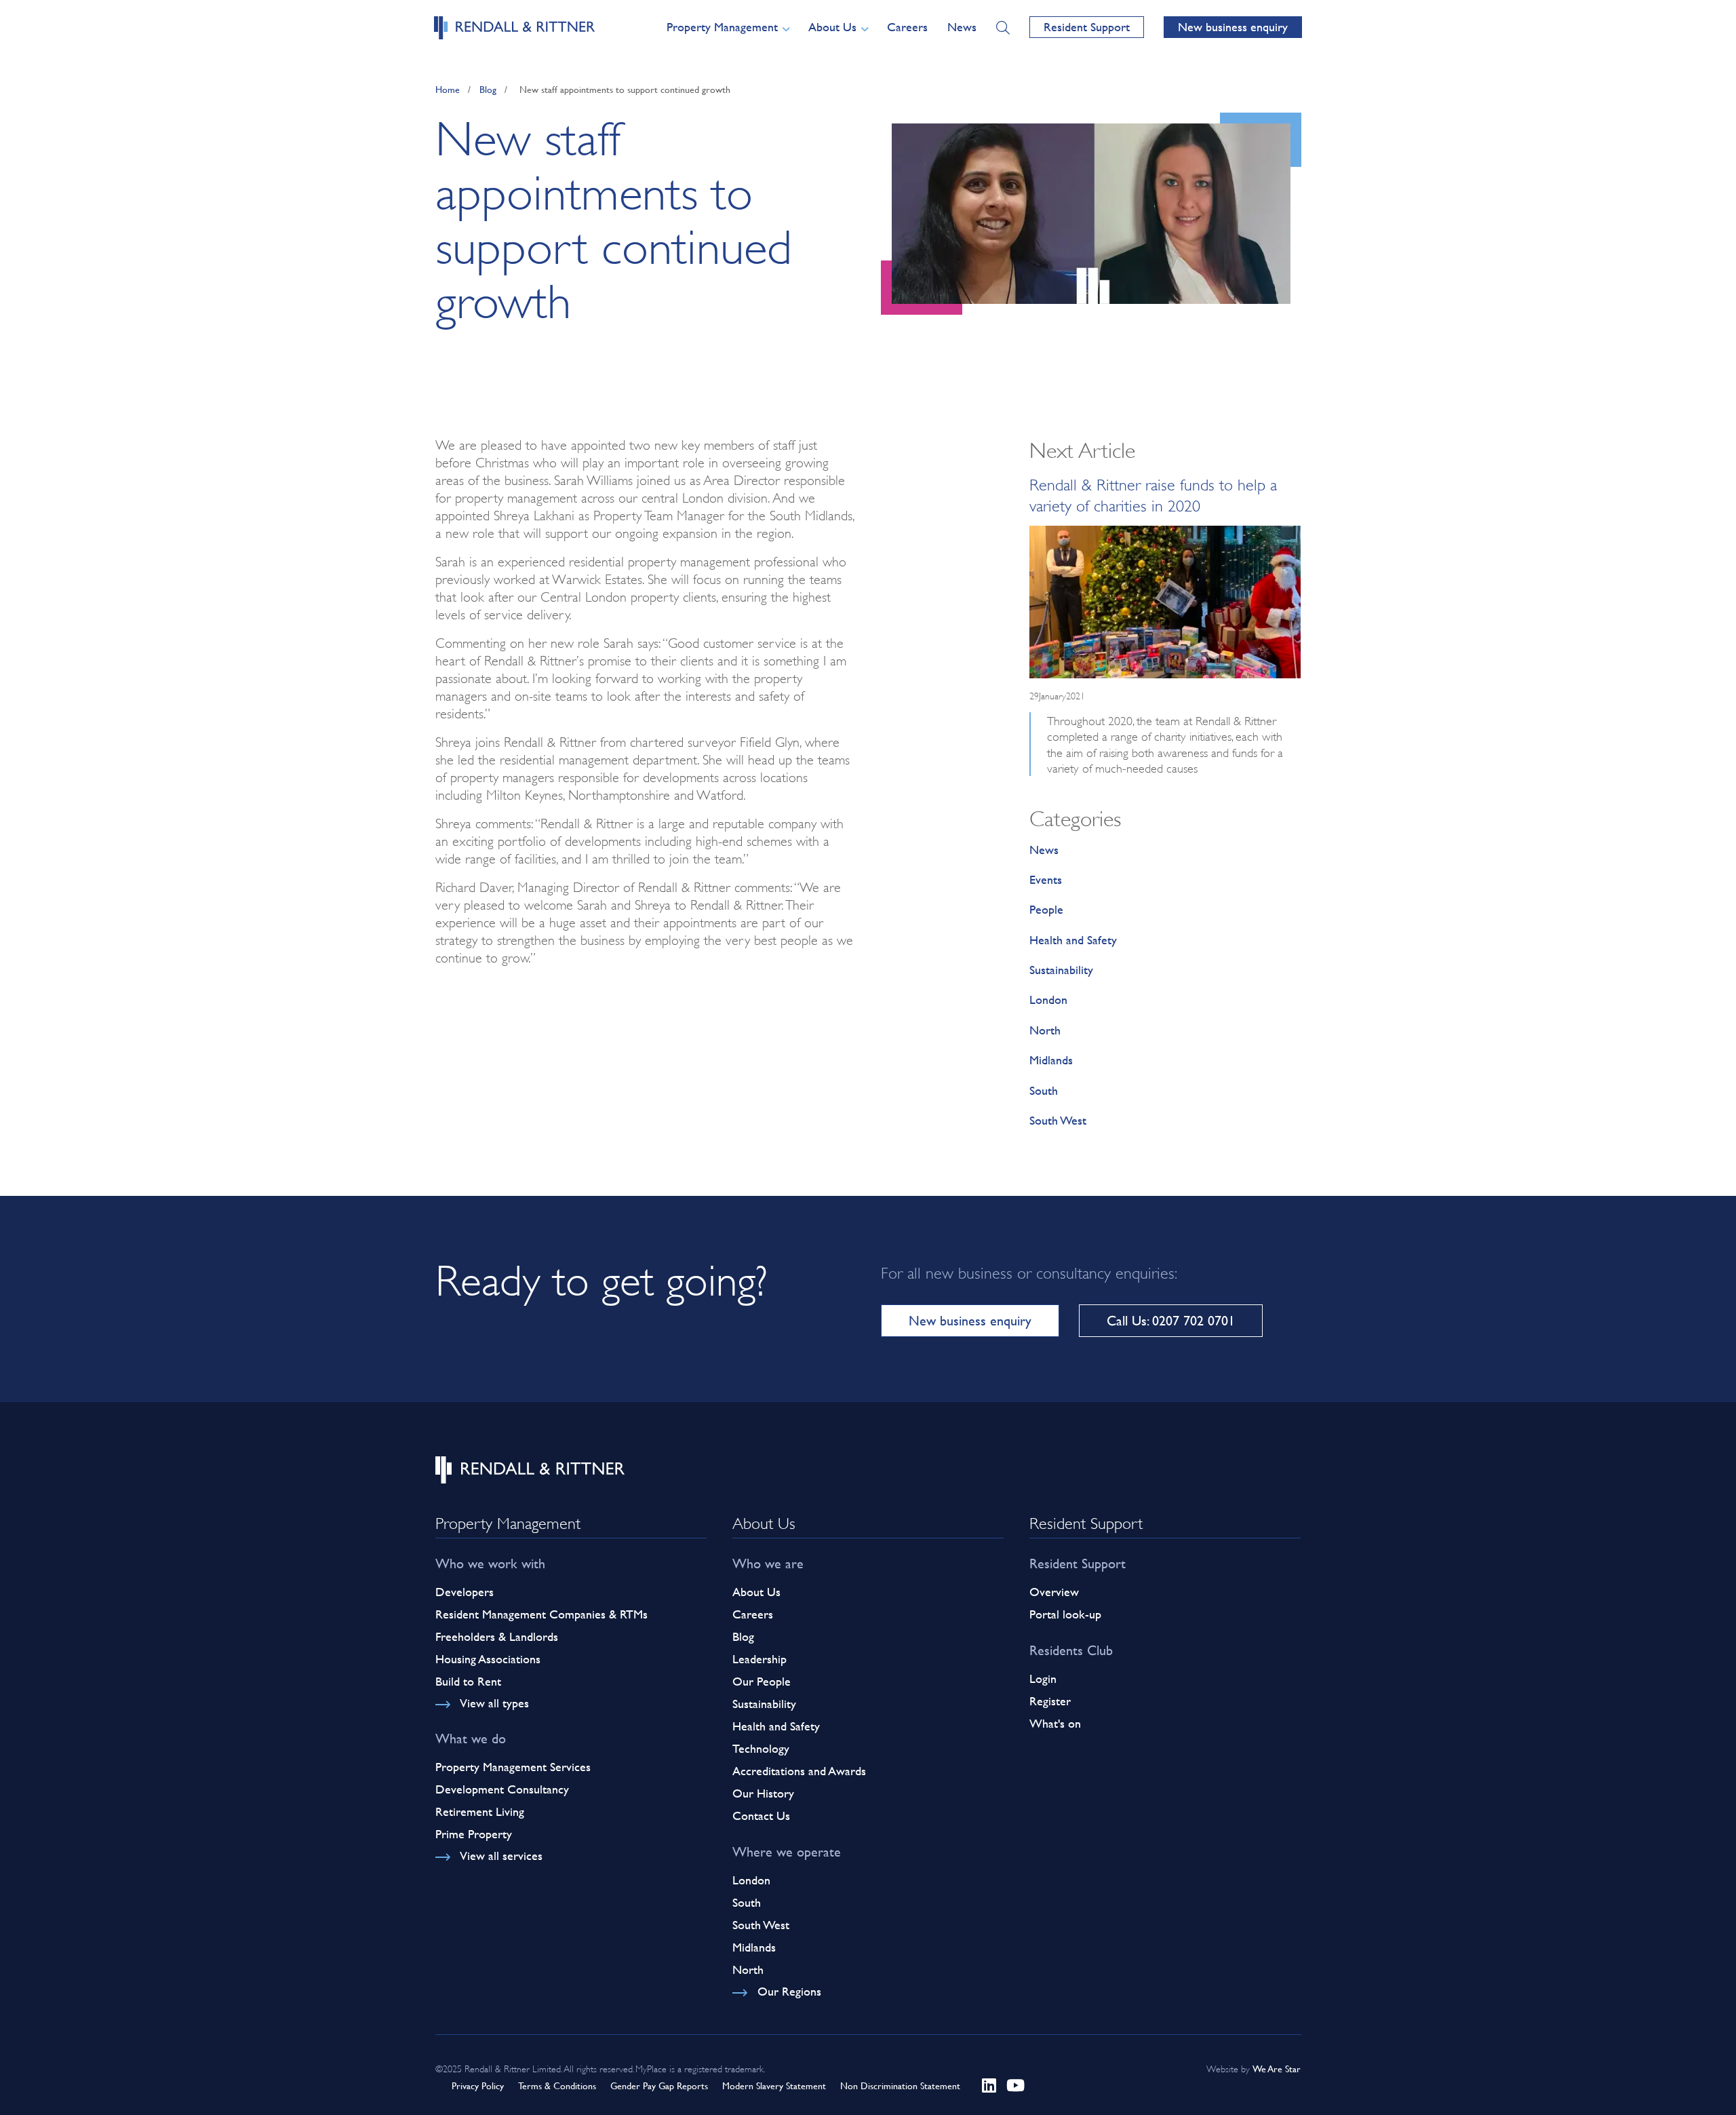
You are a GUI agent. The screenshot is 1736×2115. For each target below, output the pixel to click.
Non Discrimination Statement (900, 2085)
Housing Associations (488, 1659)
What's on (1055, 1723)
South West (1058, 1120)
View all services (501, 1856)
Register (1050, 1701)
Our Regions (789, 1991)
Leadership (759, 1659)
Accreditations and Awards (799, 1771)
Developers (465, 1592)
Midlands (1051, 1060)
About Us (756, 1592)
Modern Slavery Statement (774, 2085)
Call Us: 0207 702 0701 (1171, 1320)
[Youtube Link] (1015, 2085)
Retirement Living (480, 1811)
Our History (763, 1793)
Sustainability (1061, 970)
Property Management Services (513, 1767)
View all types (494, 1703)
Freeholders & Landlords (497, 1636)
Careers (907, 27)
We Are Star (1277, 2069)
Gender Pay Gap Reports (659, 2085)
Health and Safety (1073, 940)
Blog (488, 89)
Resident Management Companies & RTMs (541, 1614)
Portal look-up (1065, 1614)
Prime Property (474, 1834)
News (962, 27)
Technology (761, 1748)
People (1046, 909)
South (1044, 1090)
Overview (1054, 1592)
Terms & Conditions (557, 2085)
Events (1046, 879)
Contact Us (761, 1816)
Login (1043, 1679)
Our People (762, 1681)
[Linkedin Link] (989, 2085)
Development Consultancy (502, 1789)
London (1048, 1000)
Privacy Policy (478, 2085)
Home (448, 89)
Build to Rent (468, 1681)
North (1045, 1030)
